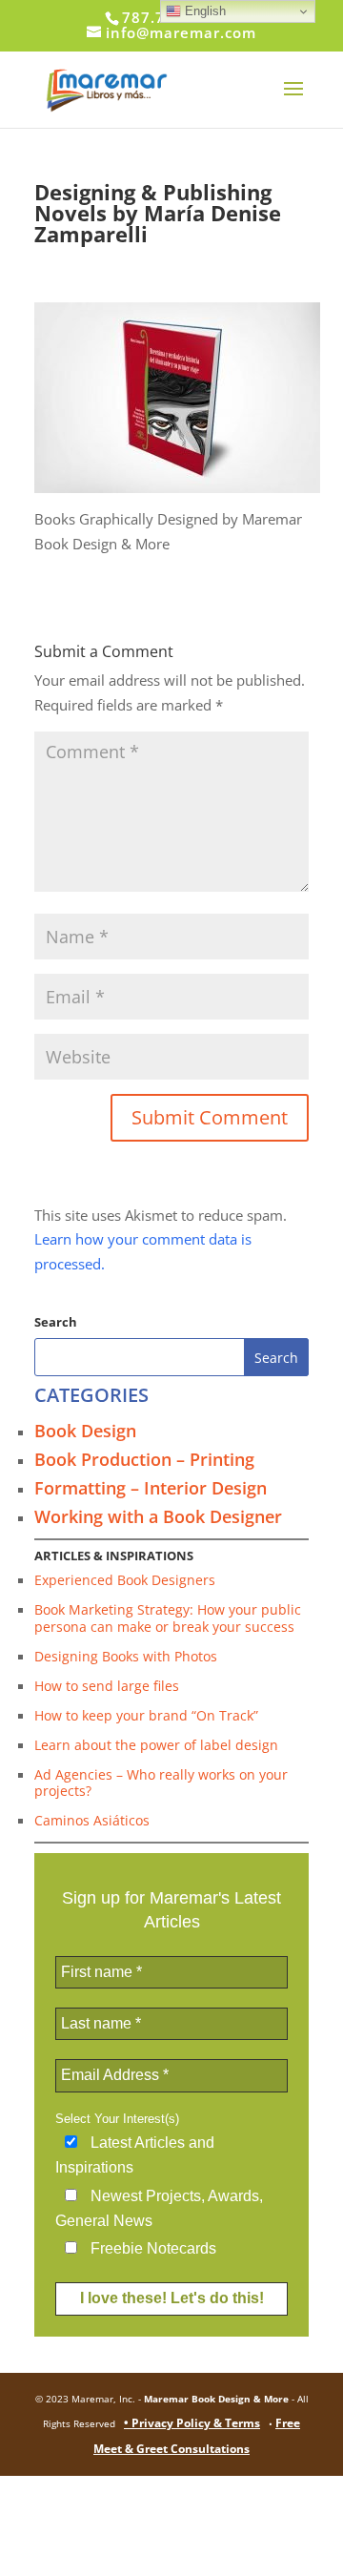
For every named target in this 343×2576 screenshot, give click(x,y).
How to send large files (107, 1686)
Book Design (85, 1431)
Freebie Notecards (151, 2248)
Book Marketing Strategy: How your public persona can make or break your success (168, 1618)
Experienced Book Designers (125, 1580)
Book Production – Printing (144, 1459)
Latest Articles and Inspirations (135, 2155)
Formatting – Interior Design (151, 1488)
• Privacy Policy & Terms (192, 2423)
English (203, 11)
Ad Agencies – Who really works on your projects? (161, 1783)
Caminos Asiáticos (92, 1820)
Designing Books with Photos (126, 1656)
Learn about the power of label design (156, 1745)
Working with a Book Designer (158, 1516)
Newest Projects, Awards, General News (159, 2208)
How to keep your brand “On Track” (146, 1715)
